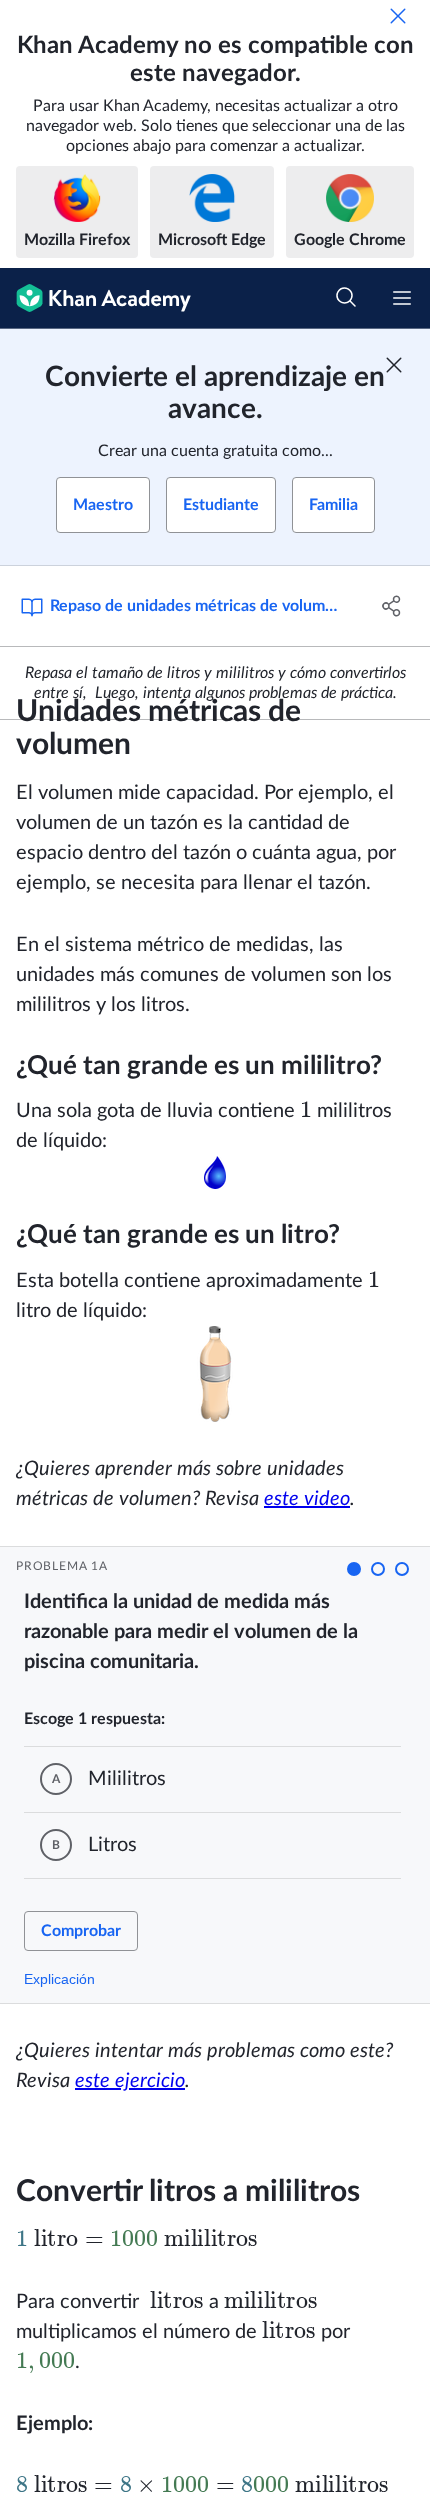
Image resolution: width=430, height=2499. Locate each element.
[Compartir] (392, 606)
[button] (354, 1569)
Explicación (59, 1979)
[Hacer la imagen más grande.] (215, 1172)
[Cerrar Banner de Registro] (394, 365)
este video (307, 1499)
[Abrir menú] (402, 298)
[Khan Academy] (95, 298)
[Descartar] (398, 16)
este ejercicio (130, 2081)
